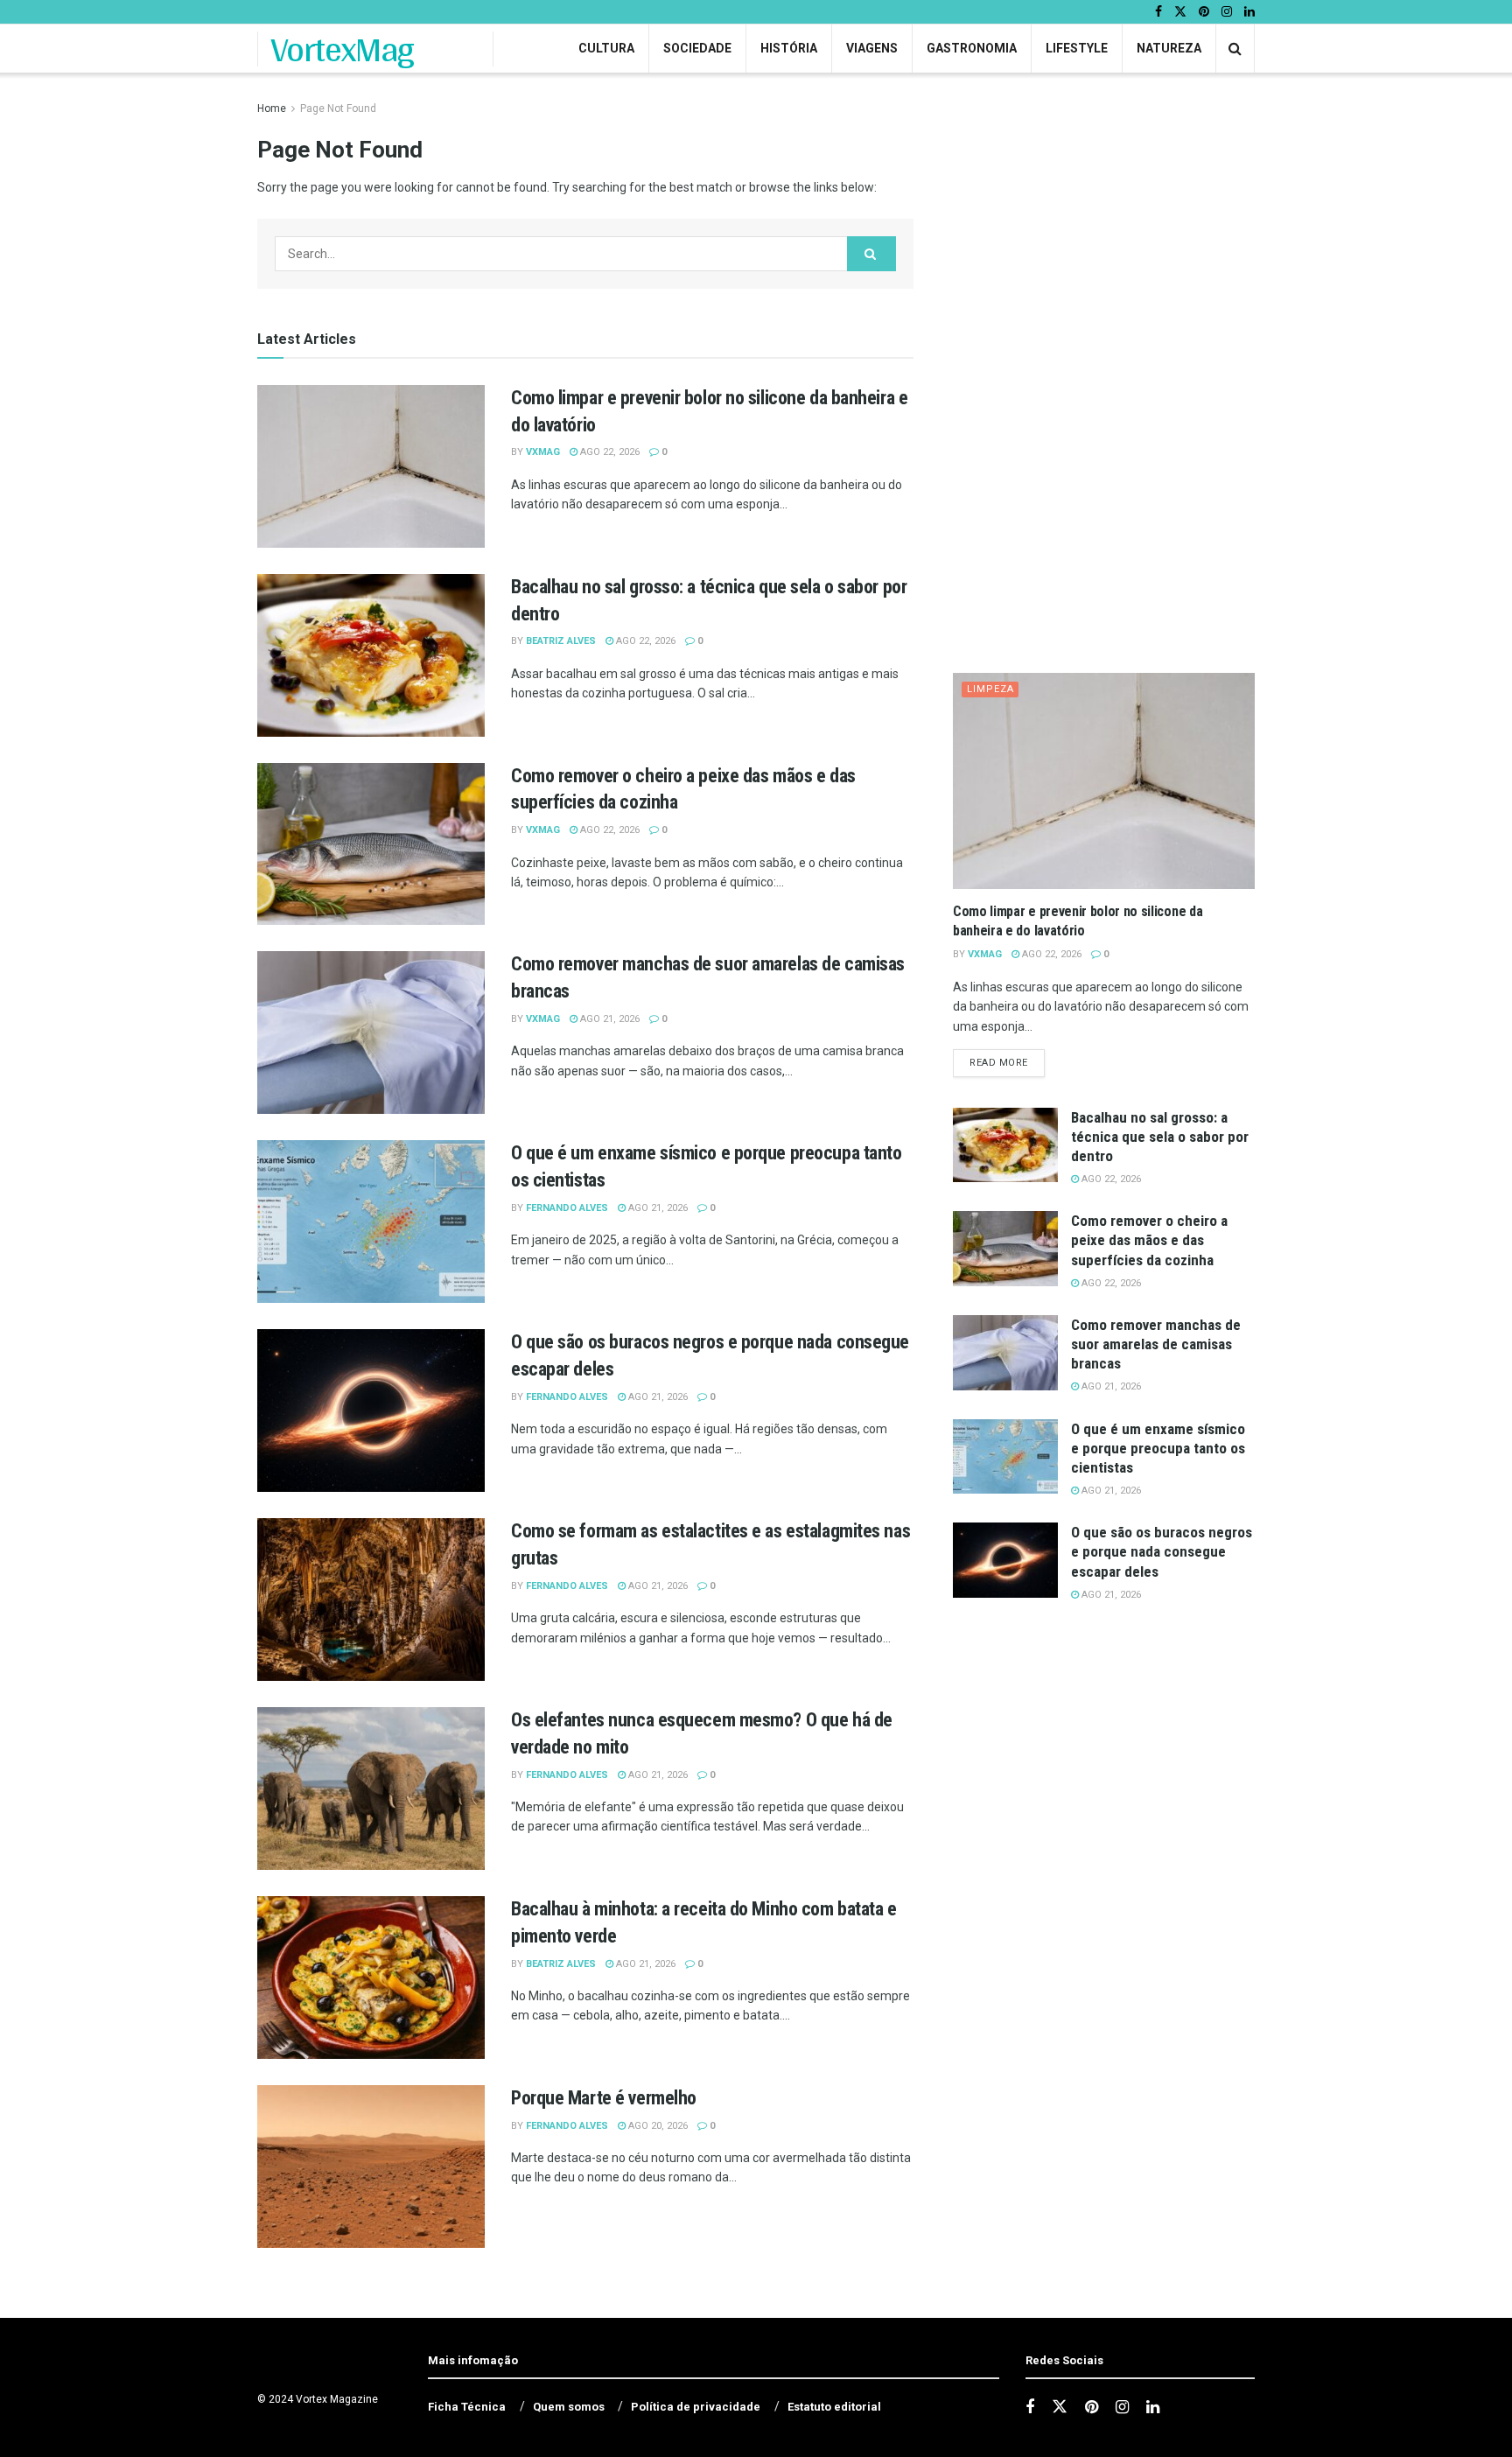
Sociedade (697, 48)
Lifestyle (1077, 48)
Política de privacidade (696, 2407)
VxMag (543, 452)
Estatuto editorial (834, 2407)
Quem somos (569, 2407)
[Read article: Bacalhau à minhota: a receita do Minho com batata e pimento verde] (371, 1977)
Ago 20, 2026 (657, 2126)
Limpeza (990, 689)
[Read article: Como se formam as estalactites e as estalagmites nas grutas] (371, 1599)
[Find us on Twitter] (1180, 12)
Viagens (872, 48)
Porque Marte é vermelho (604, 2098)
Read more (1007, 1062)
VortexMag (343, 49)
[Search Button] (1235, 49)
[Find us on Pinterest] (1204, 12)
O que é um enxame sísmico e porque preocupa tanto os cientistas (1158, 1448)
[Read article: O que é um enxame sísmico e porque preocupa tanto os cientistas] (371, 1221)
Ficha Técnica (467, 2407)
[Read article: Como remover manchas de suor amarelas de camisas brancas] (371, 1032)
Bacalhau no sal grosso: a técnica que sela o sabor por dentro (1160, 1137)
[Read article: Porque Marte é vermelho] (371, 2166)
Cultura (606, 48)
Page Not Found (338, 108)
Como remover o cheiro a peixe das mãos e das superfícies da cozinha (1149, 1240)
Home (272, 108)
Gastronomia (972, 48)
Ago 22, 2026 (609, 452)
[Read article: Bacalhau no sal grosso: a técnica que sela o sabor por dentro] (371, 655)
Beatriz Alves (561, 641)
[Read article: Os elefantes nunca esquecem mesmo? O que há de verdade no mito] (371, 1788)
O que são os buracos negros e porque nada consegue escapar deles (1162, 1551)
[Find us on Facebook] (1158, 12)
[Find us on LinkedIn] (1249, 12)
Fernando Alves (567, 1208)
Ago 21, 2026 (609, 1019)
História (789, 48)
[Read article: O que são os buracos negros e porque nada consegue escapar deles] (371, 1410)
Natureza (1169, 48)
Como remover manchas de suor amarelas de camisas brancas (1156, 1344)
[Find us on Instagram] (1227, 12)
